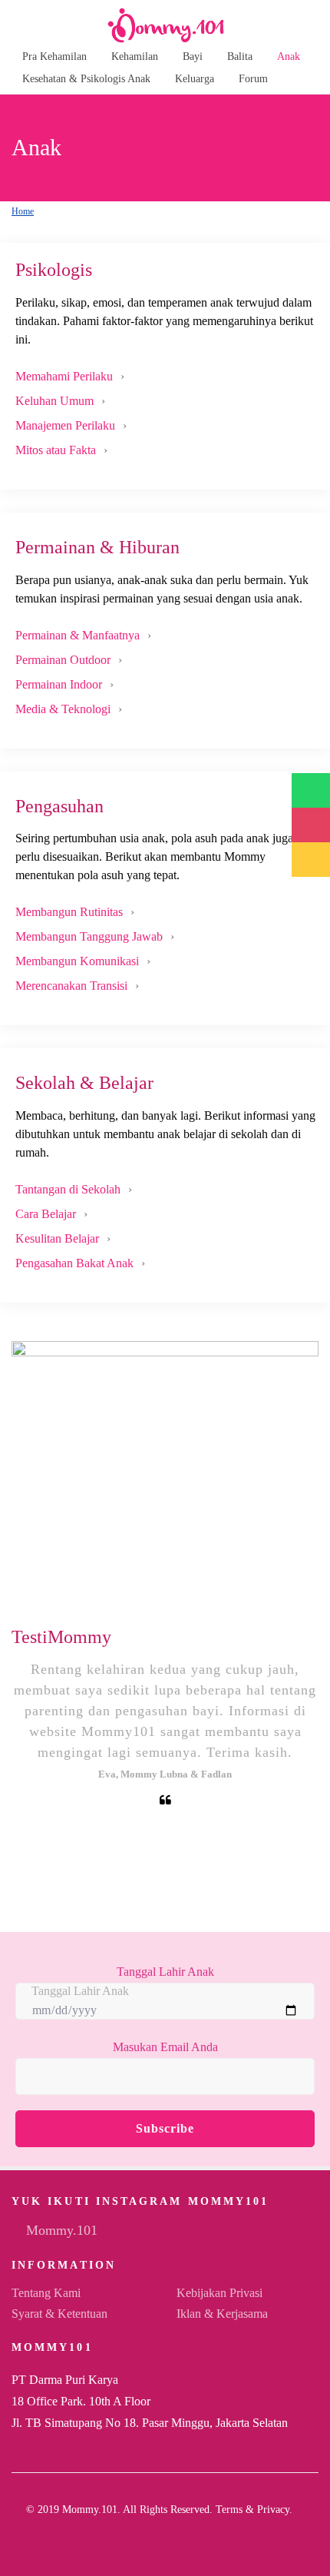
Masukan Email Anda (165, 2047)
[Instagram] (171, 2534)
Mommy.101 (60, 2230)
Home (23, 211)
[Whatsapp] (196, 2534)
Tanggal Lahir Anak (165, 1972)
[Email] (147, 2534)
